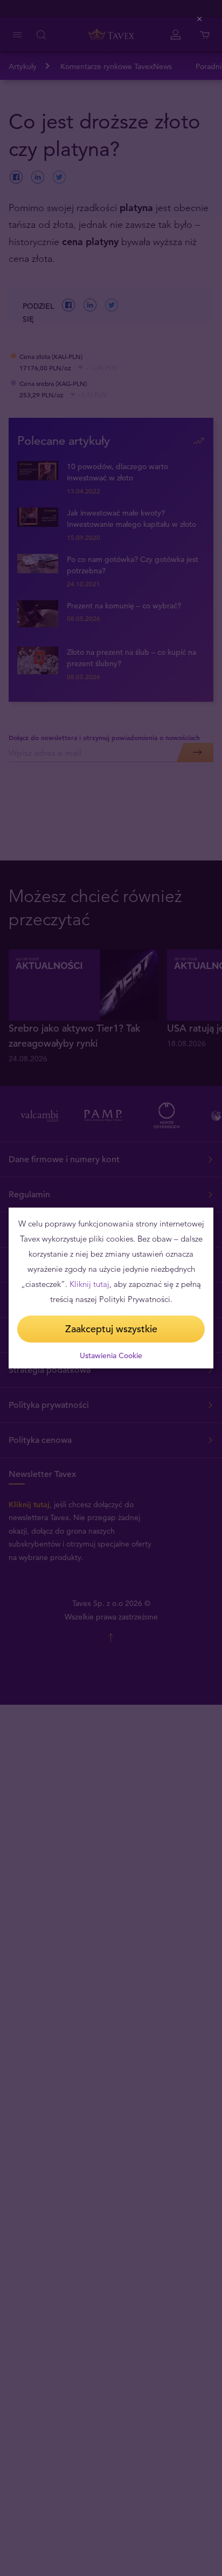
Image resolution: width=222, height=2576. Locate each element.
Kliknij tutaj (89, 1284)
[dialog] (111, 1288)
